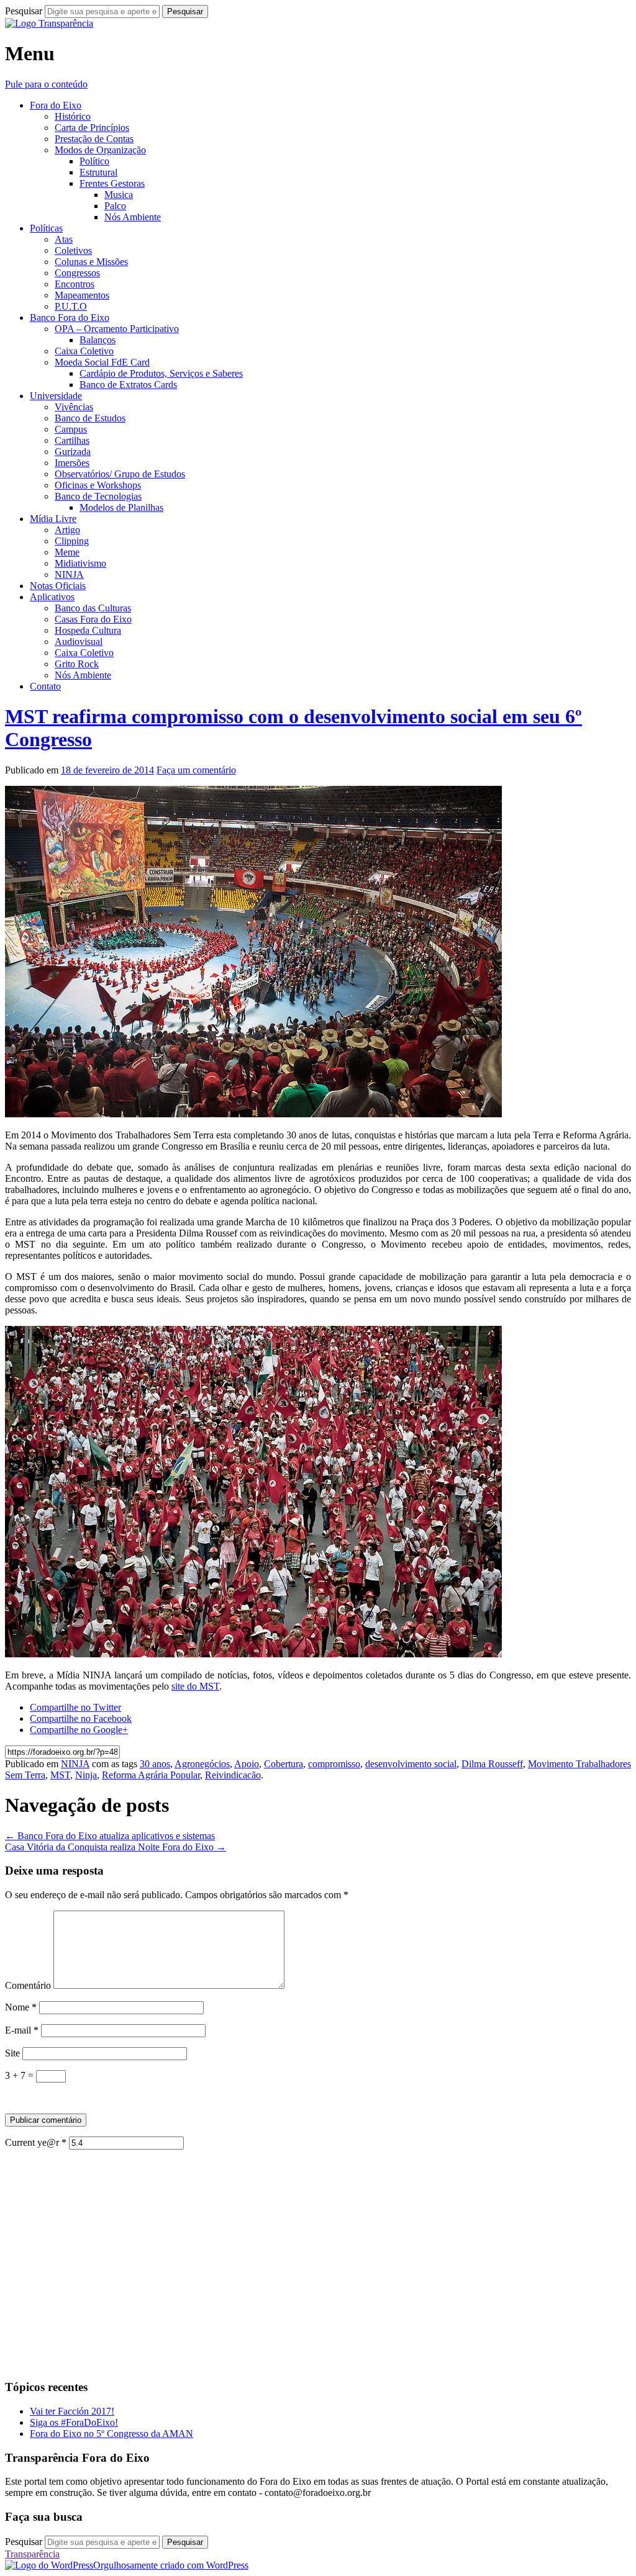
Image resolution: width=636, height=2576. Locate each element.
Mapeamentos (82, 295)
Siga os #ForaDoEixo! (74, 2422)
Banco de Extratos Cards (128, 385)
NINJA (69, 574)
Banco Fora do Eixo (70, 317)
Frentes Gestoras (112, 183)
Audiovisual (79, 642)
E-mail (22, 2030)
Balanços (98, 340)
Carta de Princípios (92, 128)
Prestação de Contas (94, 139)
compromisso (334, 1764)
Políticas (46, 228)
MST (60, 1775)
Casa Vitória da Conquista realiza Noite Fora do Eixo (116, 1847)
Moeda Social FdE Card (102, 362)
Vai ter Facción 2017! (72, 2411)
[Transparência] (49, 23)
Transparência (32, 2554)
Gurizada (73, 452)
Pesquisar (24, 11)
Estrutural (98, 172)
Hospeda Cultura (88, 630)
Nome (21, 2007)
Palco (115, 206)
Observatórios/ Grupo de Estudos (120, 474)
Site (12, 2053)
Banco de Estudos (90, 418)
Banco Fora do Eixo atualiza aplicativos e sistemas (110, 1836)
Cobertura (284, 1764)
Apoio (247, 1764)
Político (94, 161)
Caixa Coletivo (84, 351)
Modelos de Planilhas (121, 507)
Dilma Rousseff (492, 1764)
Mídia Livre (53, 519)
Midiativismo (80, 563)
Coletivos (73, 250)
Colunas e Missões (91, 262)
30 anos (155, 1764)
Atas (64, 239)
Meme (67, 552)
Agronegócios (202, 1764)
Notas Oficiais (58, 586)
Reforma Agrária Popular (151, 1775)
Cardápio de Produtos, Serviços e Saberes (161, 373)
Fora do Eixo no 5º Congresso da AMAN (111, 2434)
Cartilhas (72, 440)
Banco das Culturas (93, 608)
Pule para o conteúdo (46, 84)
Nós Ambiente (133, 217)
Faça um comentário (196, 770)
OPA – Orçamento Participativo (117, 329)
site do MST (195, 1686)
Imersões (72, 463)
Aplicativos (52, 597)
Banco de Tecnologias (98, 496)
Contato (45, 686)
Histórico (73, 116)
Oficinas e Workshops (98, 485)
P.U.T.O (71, 306)
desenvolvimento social (411, 1764)
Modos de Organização (100, 150)
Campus (71, 429)
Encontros (75, 284)
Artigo (67, 530)
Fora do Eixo (56, 105)
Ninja (86, 1775)
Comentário (28, 1985)
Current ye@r (36, 2142)
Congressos (77, 273)
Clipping (72, 541)
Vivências (74, 407)
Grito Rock (77, 664)
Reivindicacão (233, 1775)
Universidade (56, 396)
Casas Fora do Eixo (93, 619)
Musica (119, 195)
